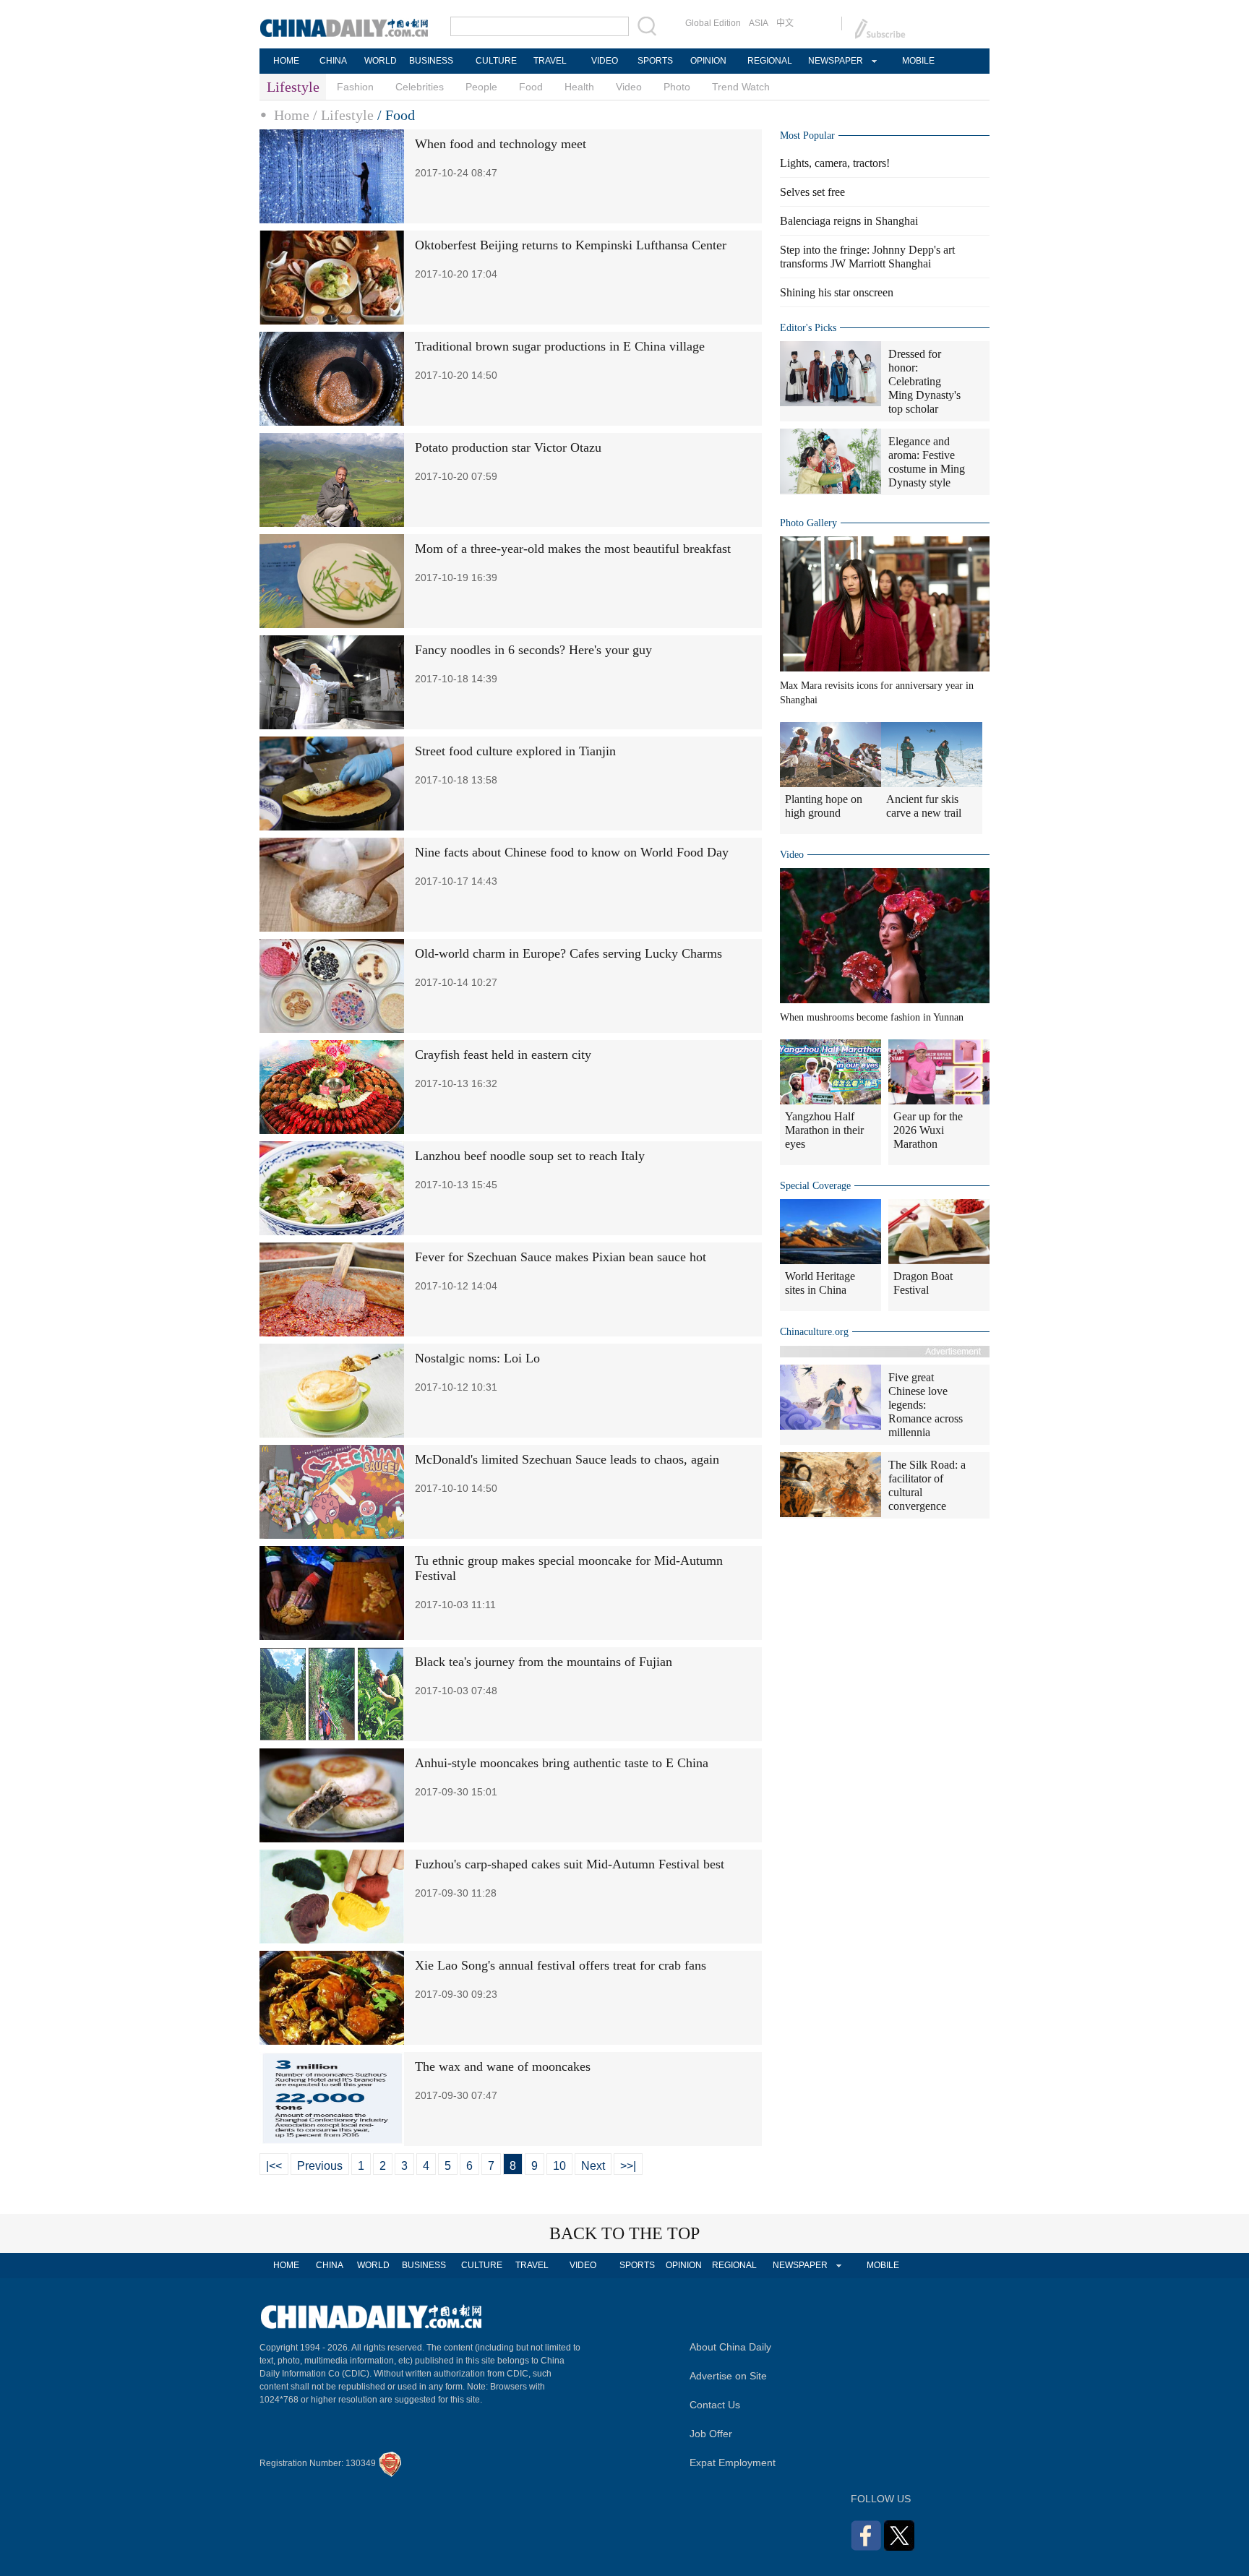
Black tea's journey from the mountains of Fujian (544, 1662)
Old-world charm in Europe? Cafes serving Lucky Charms (568, 953)
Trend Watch (741, 87)
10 (559, 2166)
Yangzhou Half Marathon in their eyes (824, 1130)
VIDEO (605, 61)
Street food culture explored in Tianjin (515, 751)
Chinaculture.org (814, 1332)
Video (629, 87)
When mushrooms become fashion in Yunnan (872, 1017)
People (481, 87)
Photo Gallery (808, 523)
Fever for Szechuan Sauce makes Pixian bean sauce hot (561, 1257)
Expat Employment (733, 2463)
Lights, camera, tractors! (835, 163)
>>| (628, 2166)
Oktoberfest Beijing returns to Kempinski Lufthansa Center (571, 245)
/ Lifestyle (343, 115)
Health (579, 87)
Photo (677, 87)
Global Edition (713, 23)
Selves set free (812, 192)
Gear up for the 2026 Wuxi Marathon (928, 1130)
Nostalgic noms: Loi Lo (477, 1358)
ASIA (759, 23)
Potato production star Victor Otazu (508, 447)
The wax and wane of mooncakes (503, 2066)
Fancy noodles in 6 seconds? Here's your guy (533, 650)
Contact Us (715, 2405)
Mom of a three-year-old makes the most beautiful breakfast (573, 549)
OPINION (708, 61)
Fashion (355, 87)
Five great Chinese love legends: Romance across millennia (926, 1405)
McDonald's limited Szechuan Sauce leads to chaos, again (567, 1459)
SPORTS (655, 61)
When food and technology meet (501, 144)
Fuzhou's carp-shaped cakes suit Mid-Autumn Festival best (570, 1864)
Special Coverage (815, 1186)
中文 (785, 23)
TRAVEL (550, 61)
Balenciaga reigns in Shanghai (849, 221)
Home (292, 115)
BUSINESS (431, 61)
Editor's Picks (808, 328)
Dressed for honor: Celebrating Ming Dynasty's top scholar (924, 381)
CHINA (333, 61)
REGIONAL (770, 61)
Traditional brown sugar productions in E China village (560, 346)
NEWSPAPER (835, 61)
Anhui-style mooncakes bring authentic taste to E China (562, 1763)
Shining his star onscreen (837, 292)
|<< (274, 2166)
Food (531, 87)
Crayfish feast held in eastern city (503, 1055)
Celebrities (420, 87)
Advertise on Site (728, 2376)
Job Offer (711, 2434)
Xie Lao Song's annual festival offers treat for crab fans (561, 1965)
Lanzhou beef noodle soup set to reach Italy (530, 1156)
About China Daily (730, 2347)
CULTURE (496, 61)
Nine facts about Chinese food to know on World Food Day (572, 852)
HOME (286, 61)
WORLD (381, 61)
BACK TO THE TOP (624, 2233)
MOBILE (918, 61)
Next (593, 2166)
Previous (320, 2166)
